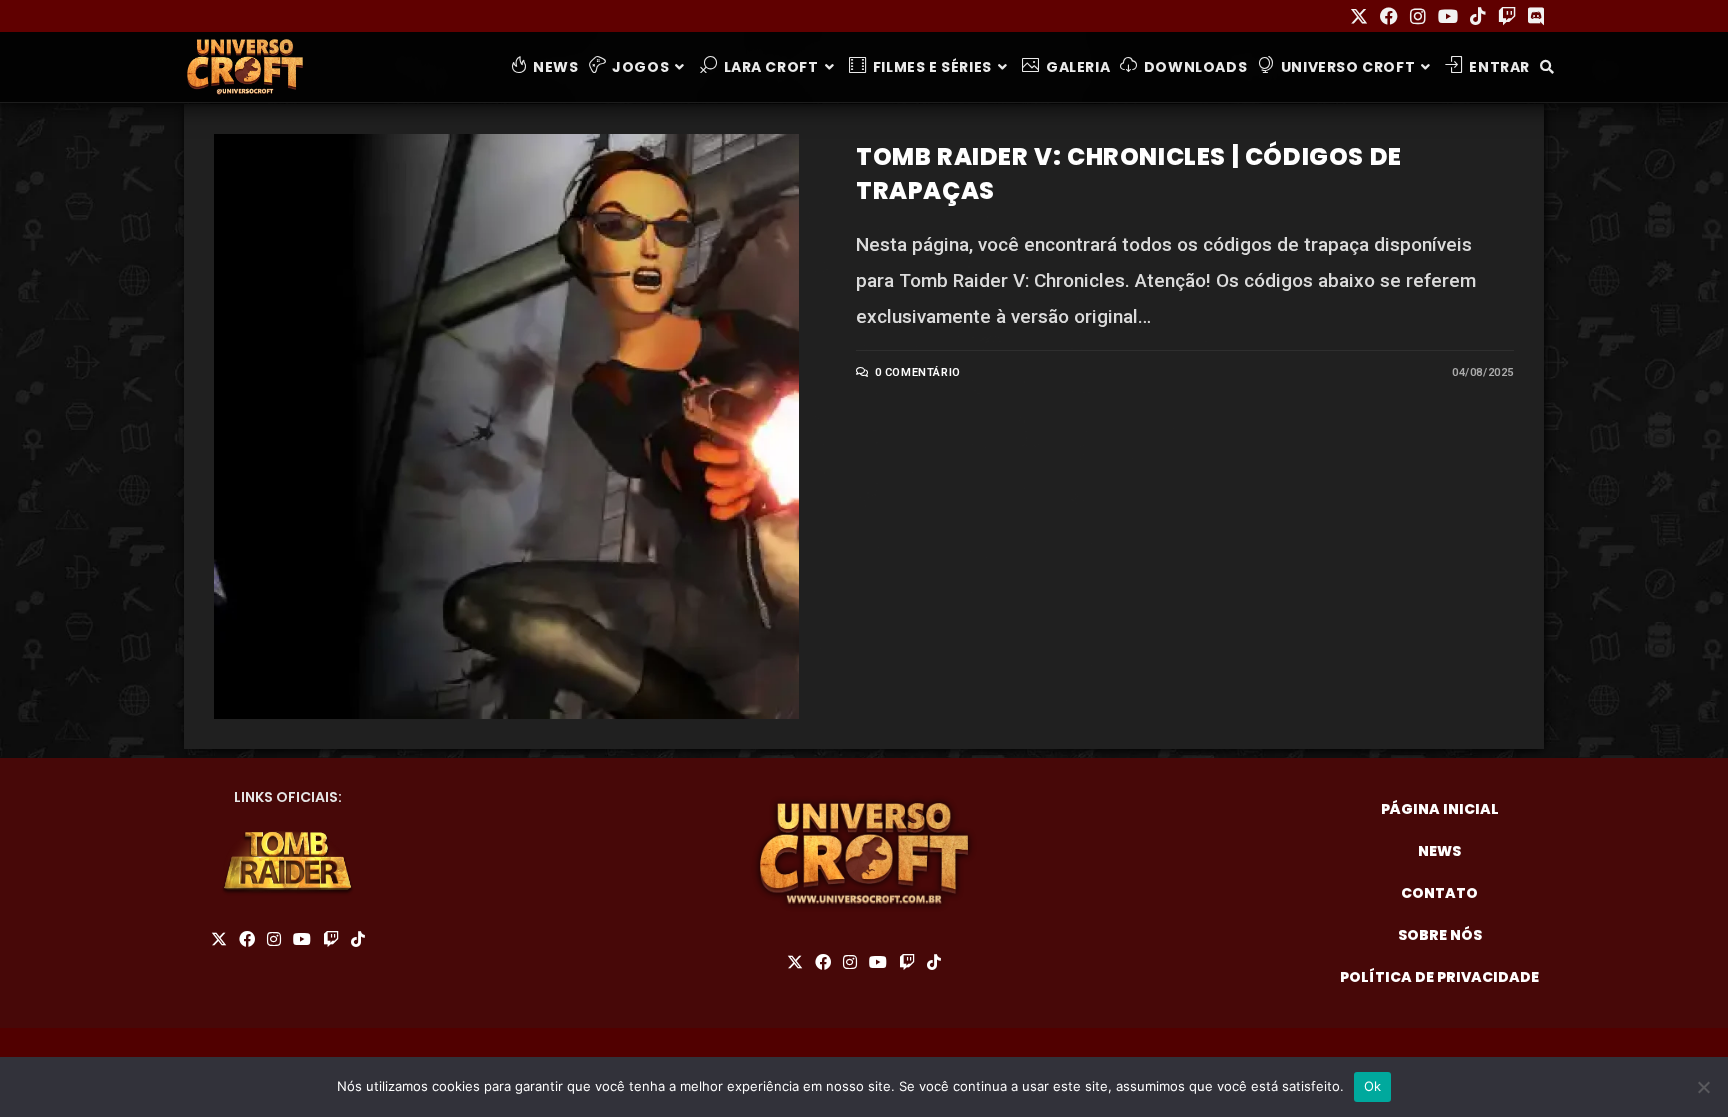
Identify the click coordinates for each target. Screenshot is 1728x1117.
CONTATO (1439, 893)
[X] (219, 940)
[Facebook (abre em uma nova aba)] (1389, 17)
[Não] (1703, 1087)
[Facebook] (247, 940)
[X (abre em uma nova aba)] (1359, 17)
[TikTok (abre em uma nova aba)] (1478, 17)
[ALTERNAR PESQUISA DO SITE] (1547, 67)
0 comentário (918, 372)
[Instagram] (274, 940)
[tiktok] (358, 940)
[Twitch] (331, 940)
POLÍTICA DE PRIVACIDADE (1439, 977)
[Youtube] (302, 940)
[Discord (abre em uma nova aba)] (1533, 17)
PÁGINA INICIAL (1440, 809)
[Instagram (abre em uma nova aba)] (1418, 17)
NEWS (1439, 851)
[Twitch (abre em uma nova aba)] (1507, 17)
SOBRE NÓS (1440, 935)
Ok (1373, 1086)
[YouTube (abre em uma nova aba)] (1448, 17)
